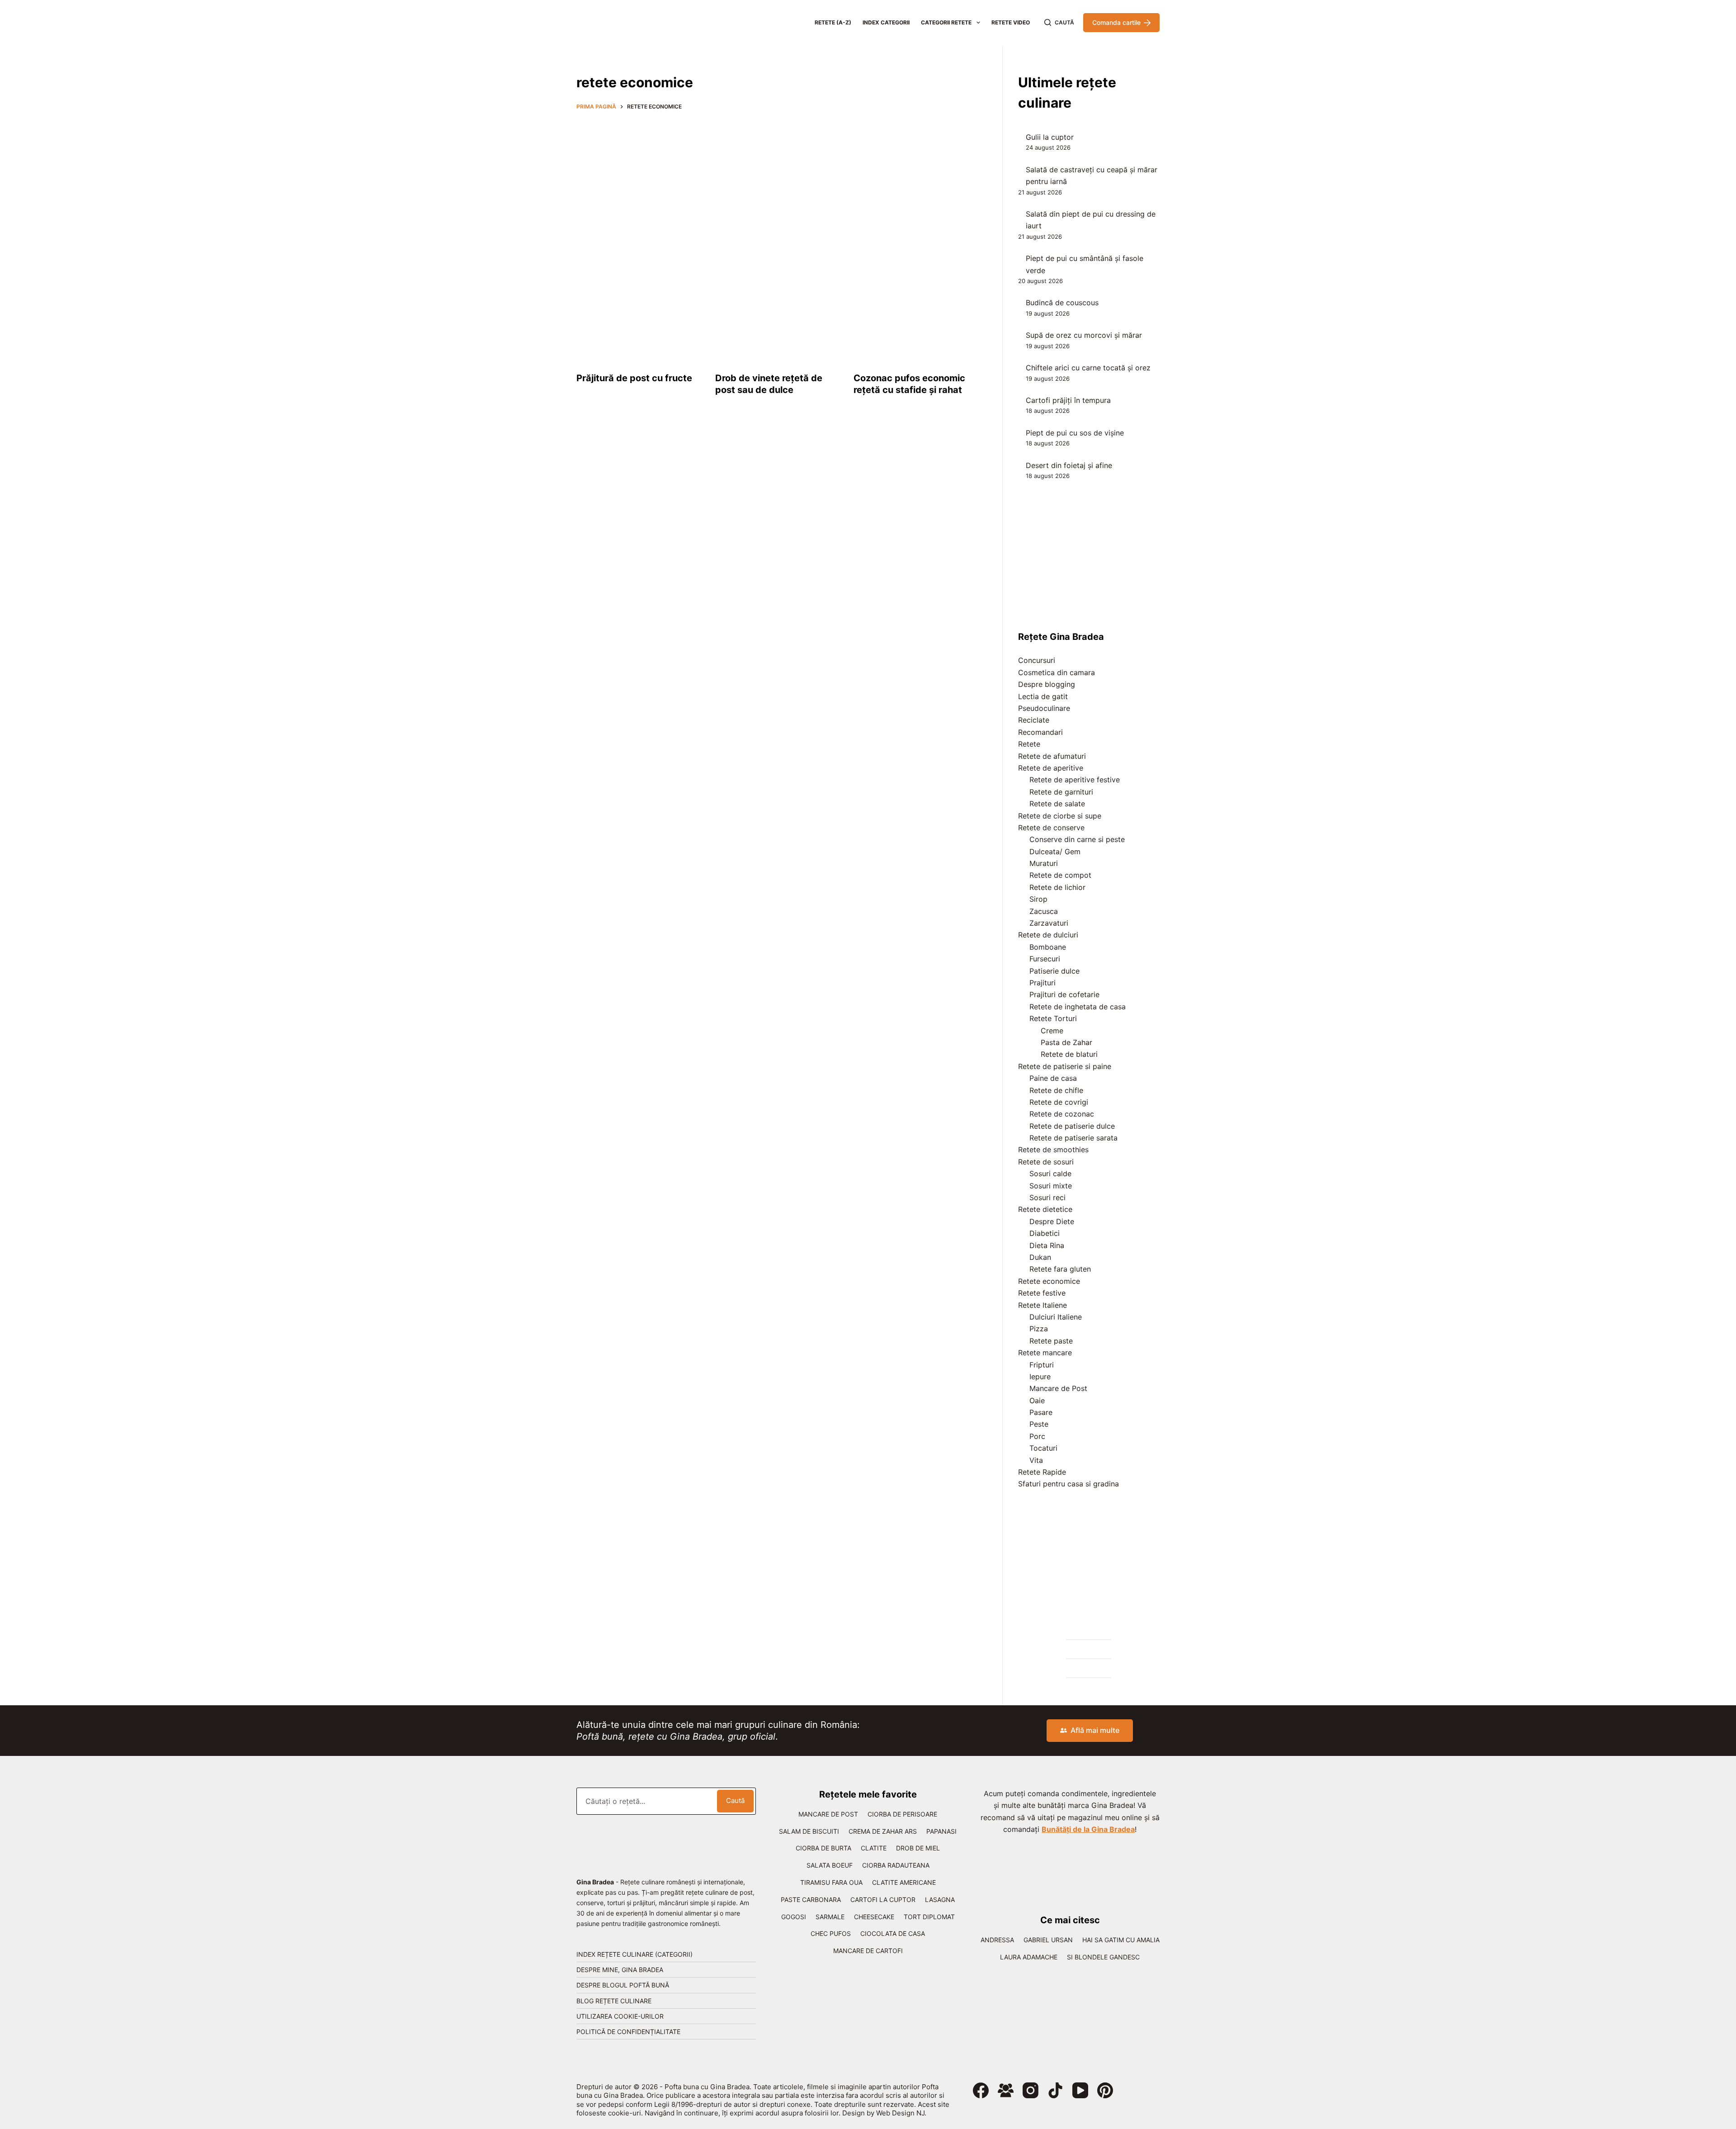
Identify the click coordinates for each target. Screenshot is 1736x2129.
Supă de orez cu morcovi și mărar (1084, 335)
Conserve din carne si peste (1077, 839)
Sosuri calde (1050, 1173)
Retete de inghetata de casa (1078, 1007)
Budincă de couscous (1062, 303)
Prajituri (1043, 983)
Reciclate (1034, 720)
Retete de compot (1060, 875)
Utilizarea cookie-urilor (620, 2016)
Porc (1037, 1436)
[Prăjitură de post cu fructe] (639, 312)
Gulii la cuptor (1050, 137)
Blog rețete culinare (614, 2001)
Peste (1039, 1424)
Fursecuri (1045, 959)
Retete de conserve (1051, 828)
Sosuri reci (1047, 1197)
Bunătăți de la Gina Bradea (1088, 1829)
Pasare (1041, 1412)
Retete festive (1042, 1293)
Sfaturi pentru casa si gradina (1068, 1484)
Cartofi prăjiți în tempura (1068, 400)
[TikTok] (1055, 2090)
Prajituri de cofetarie (1064, 994)
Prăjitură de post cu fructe (634, 378)
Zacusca (1044, 911)
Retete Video (1011, 22)
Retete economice (1049, 1281)
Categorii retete (946, 22)
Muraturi (1044, 863)
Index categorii (886, 22)
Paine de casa (1053, 1078)
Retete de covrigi (1059, 1102)
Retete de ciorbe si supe (1060, 816)
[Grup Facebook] (1006, 2090)
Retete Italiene (1043, 1305)
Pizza (1039, 1329)
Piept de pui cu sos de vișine (1075, 433)
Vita (1036, 1460)
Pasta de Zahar (1066, 1042)
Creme (1052, 1031)
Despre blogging (1047, 684)
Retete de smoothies (1053, 1150)
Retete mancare (1045, 1353)
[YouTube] (1080, 2090)
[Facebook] (981, 2090)
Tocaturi (1043, 1448)
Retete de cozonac (1062, 1114)
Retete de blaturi (1069, 1054)
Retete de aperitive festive (1075, 780)
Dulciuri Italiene (1056, 1317)
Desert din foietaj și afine (1069, 465)
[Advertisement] (778, 184)
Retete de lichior (1057, 887)
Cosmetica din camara (1057, 672)
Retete (1029, 744)
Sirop (1038, 899)
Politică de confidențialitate (628, 2032)
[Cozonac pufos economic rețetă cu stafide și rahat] (916, 312)
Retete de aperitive (1051, 768)
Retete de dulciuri (1048, 935)
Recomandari (1040, 732)
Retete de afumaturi (1052, 756)
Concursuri (1037, 660)
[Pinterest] (1105, 2090)
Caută (735, 1800)
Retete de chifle (1056, 1090)
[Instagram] (1031, 2090)
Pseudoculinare (1044, 708)
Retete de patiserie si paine (1065, 1066)
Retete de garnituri (1061, 792)
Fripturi (1042, 1365)
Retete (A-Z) (833, 22)
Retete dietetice (1045, 1209)
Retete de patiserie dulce (1072, 1126)
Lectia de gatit (1043, 696)
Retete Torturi (1053, 1018)
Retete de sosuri (1046, 1162)
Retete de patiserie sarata (1073, 1138)
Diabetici (1045, 1233)
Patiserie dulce (1054, 971)
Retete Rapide (1042, 1472)
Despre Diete (1052, 1221)
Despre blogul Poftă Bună (623, 1985)
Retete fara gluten (1060, 1269)
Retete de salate (1057, 804)
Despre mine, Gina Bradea (620, 1970)
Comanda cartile (1116, 22)
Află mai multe (1095, 1730)
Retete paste (1051, 1341)
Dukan (1040, 1257)
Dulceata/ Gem (1055, 852)
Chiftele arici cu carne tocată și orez (1088, 368)
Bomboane (1048, 947)
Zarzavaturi (1049, 923)
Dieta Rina (1047, 1245)
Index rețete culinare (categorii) (634, 1954)
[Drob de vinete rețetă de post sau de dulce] (778, 312)
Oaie (1037, 1400)
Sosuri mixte (1051, 1186)
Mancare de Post (1058, 1388)
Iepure (1040, 1377)
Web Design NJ (900, 2113)
